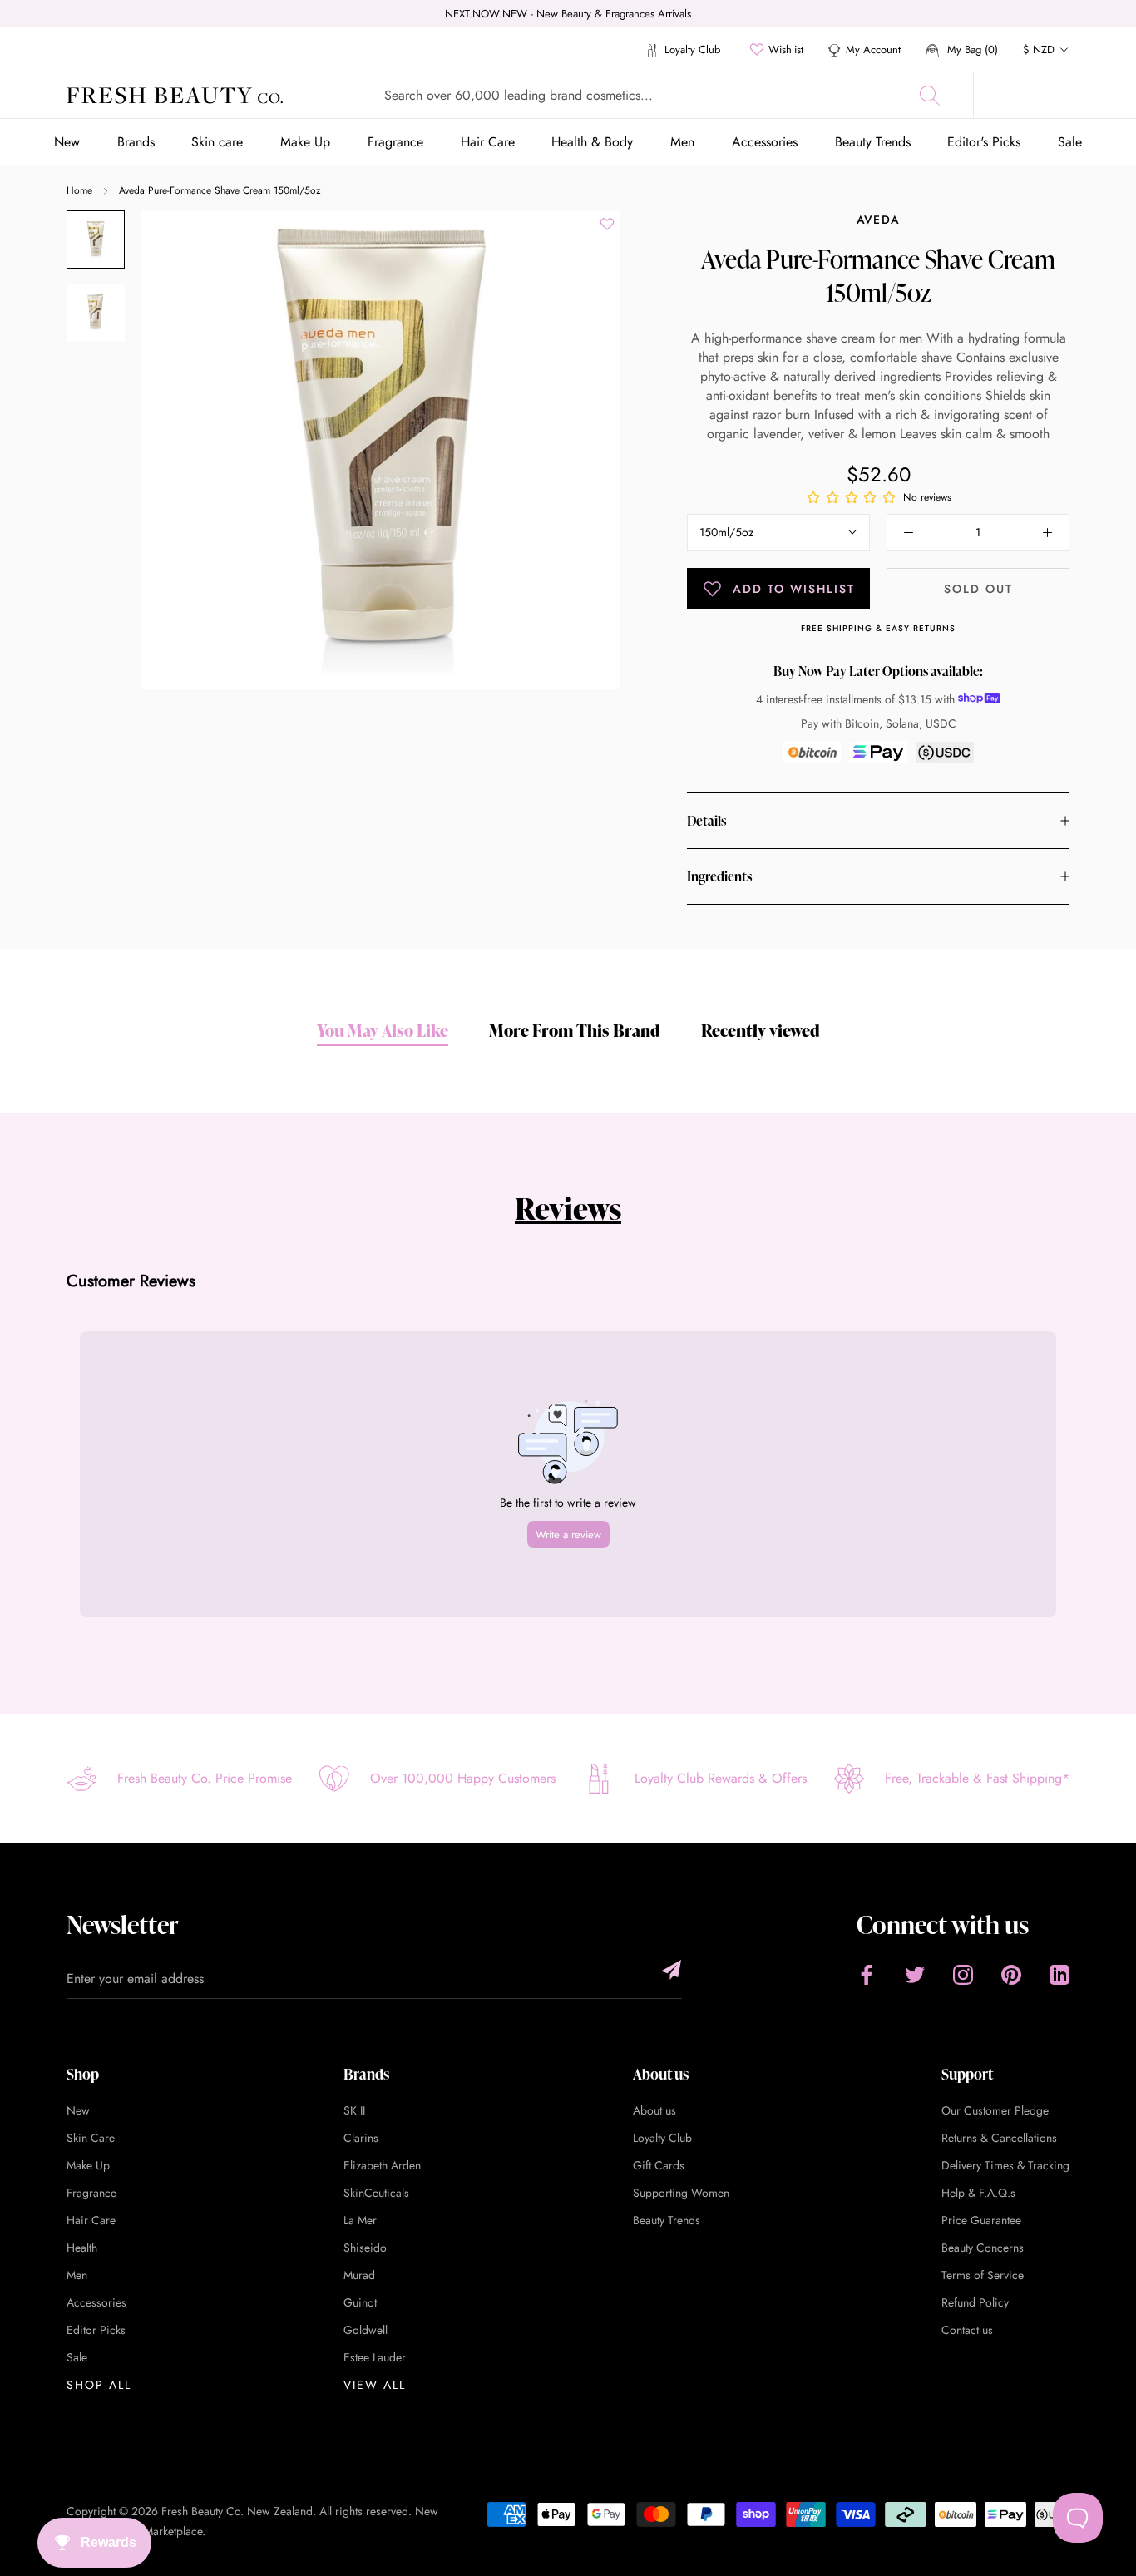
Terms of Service (983, 2275)
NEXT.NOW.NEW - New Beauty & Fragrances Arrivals (568, 14)
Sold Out (978, 589)
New (67, 142)
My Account (873, 49)
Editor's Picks (984, 142)
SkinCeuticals (376, 2193)
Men (682, 142)
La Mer (360, 2220)
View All (375, 2385)
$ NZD (1039, 49)
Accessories (765, 142)
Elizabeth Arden (382, 2165)
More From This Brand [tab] (575, 1030)
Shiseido (365, 2248)
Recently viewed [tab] (761, 1030)
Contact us (967, 2330)
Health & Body (592, 142)
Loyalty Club (691, 49)
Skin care (217, 142)
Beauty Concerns (983, 2248)
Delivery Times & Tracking (1005, 2165)
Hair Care (488, 142)
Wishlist (786, 49)
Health (82, 2248)
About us (654, 2110)
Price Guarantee (981, 2220)
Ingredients (719, 876)
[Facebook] (867, 1974)
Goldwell (365, 2330)
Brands (136, 142)
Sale (1070, 142)
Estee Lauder (375, 2357)
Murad (359, 2275)
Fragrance (395, 142)
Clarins (361, 2138)
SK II (354, 2110)
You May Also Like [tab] (383, 1030)
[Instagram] (963, 1974)
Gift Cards (659, 2165)
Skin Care (91, 2138)
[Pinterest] (1011, 1974)
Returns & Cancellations (999, 2138)
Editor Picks (96, 2330)
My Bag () (971, 49)
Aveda (879, 220)
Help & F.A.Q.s (978, 2193)
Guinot (360, 2302)
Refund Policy (975, 2302)
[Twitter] (915, 1974)
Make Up (305, 142)
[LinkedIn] (1059, 1974)
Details (706, 821)
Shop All (99, 2385)
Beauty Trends (873, 142)
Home (79, 190)
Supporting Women (681, 2193)
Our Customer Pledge (995, 2110)
